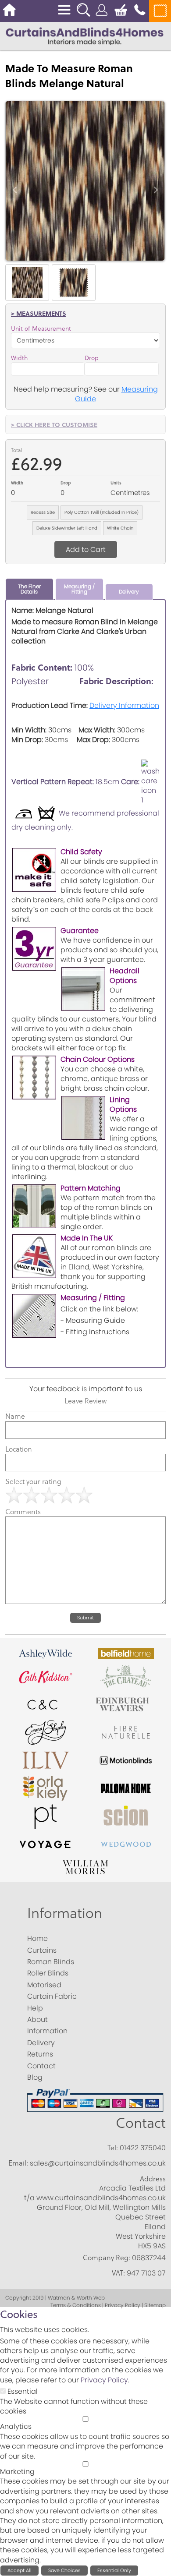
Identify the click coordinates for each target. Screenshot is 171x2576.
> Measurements (39, 313)
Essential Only (114, 2570)
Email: (18, 2163)
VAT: (118, 2273)
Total (16, 450)
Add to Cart (86, 549)
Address (153, 2179)
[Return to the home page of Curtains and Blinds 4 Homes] (85, 36)
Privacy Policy (104, 2380)
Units (116, 483)
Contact (141, 2122)
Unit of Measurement (41, 329)
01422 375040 (143, 2148)
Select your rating (33, 1481)
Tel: (113, 2148)
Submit (85, 1618)
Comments (23, 1512)
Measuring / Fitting (79, 589)
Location (19, 1449)
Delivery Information (124, 705)
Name (15, 1416)
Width (19, 358)
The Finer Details (29, 589)
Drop (92, 358)
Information (65, 1913)
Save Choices (64, 2570)
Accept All (20, 2570)
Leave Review (85, 1401)
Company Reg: (107, 2258)
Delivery (129, 592)
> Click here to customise (54, 424)
